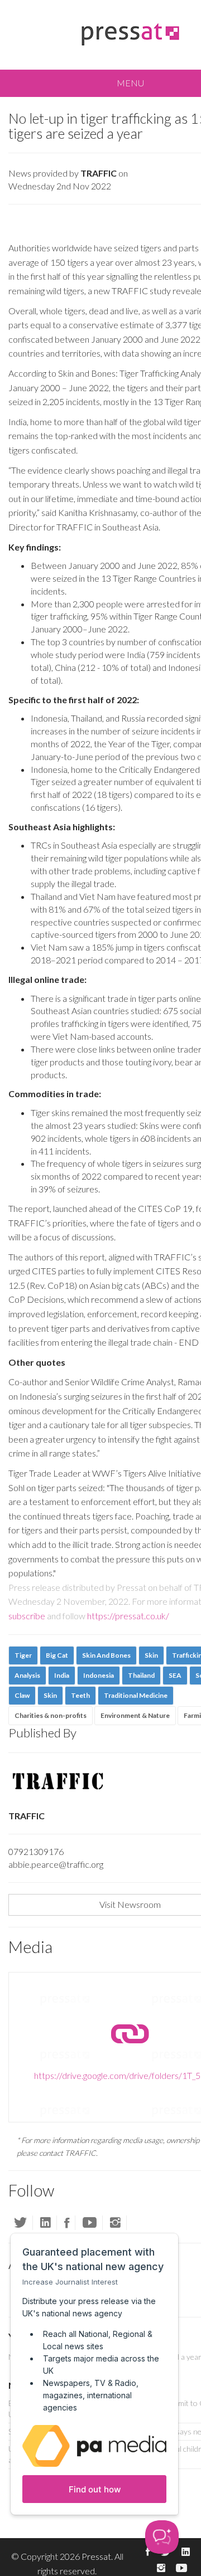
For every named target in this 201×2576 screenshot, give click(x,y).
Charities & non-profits (51, 1715)
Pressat (96, 2556)
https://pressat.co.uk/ (128, 1616)
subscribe (27, 1616)
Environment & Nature (135, 1715)
